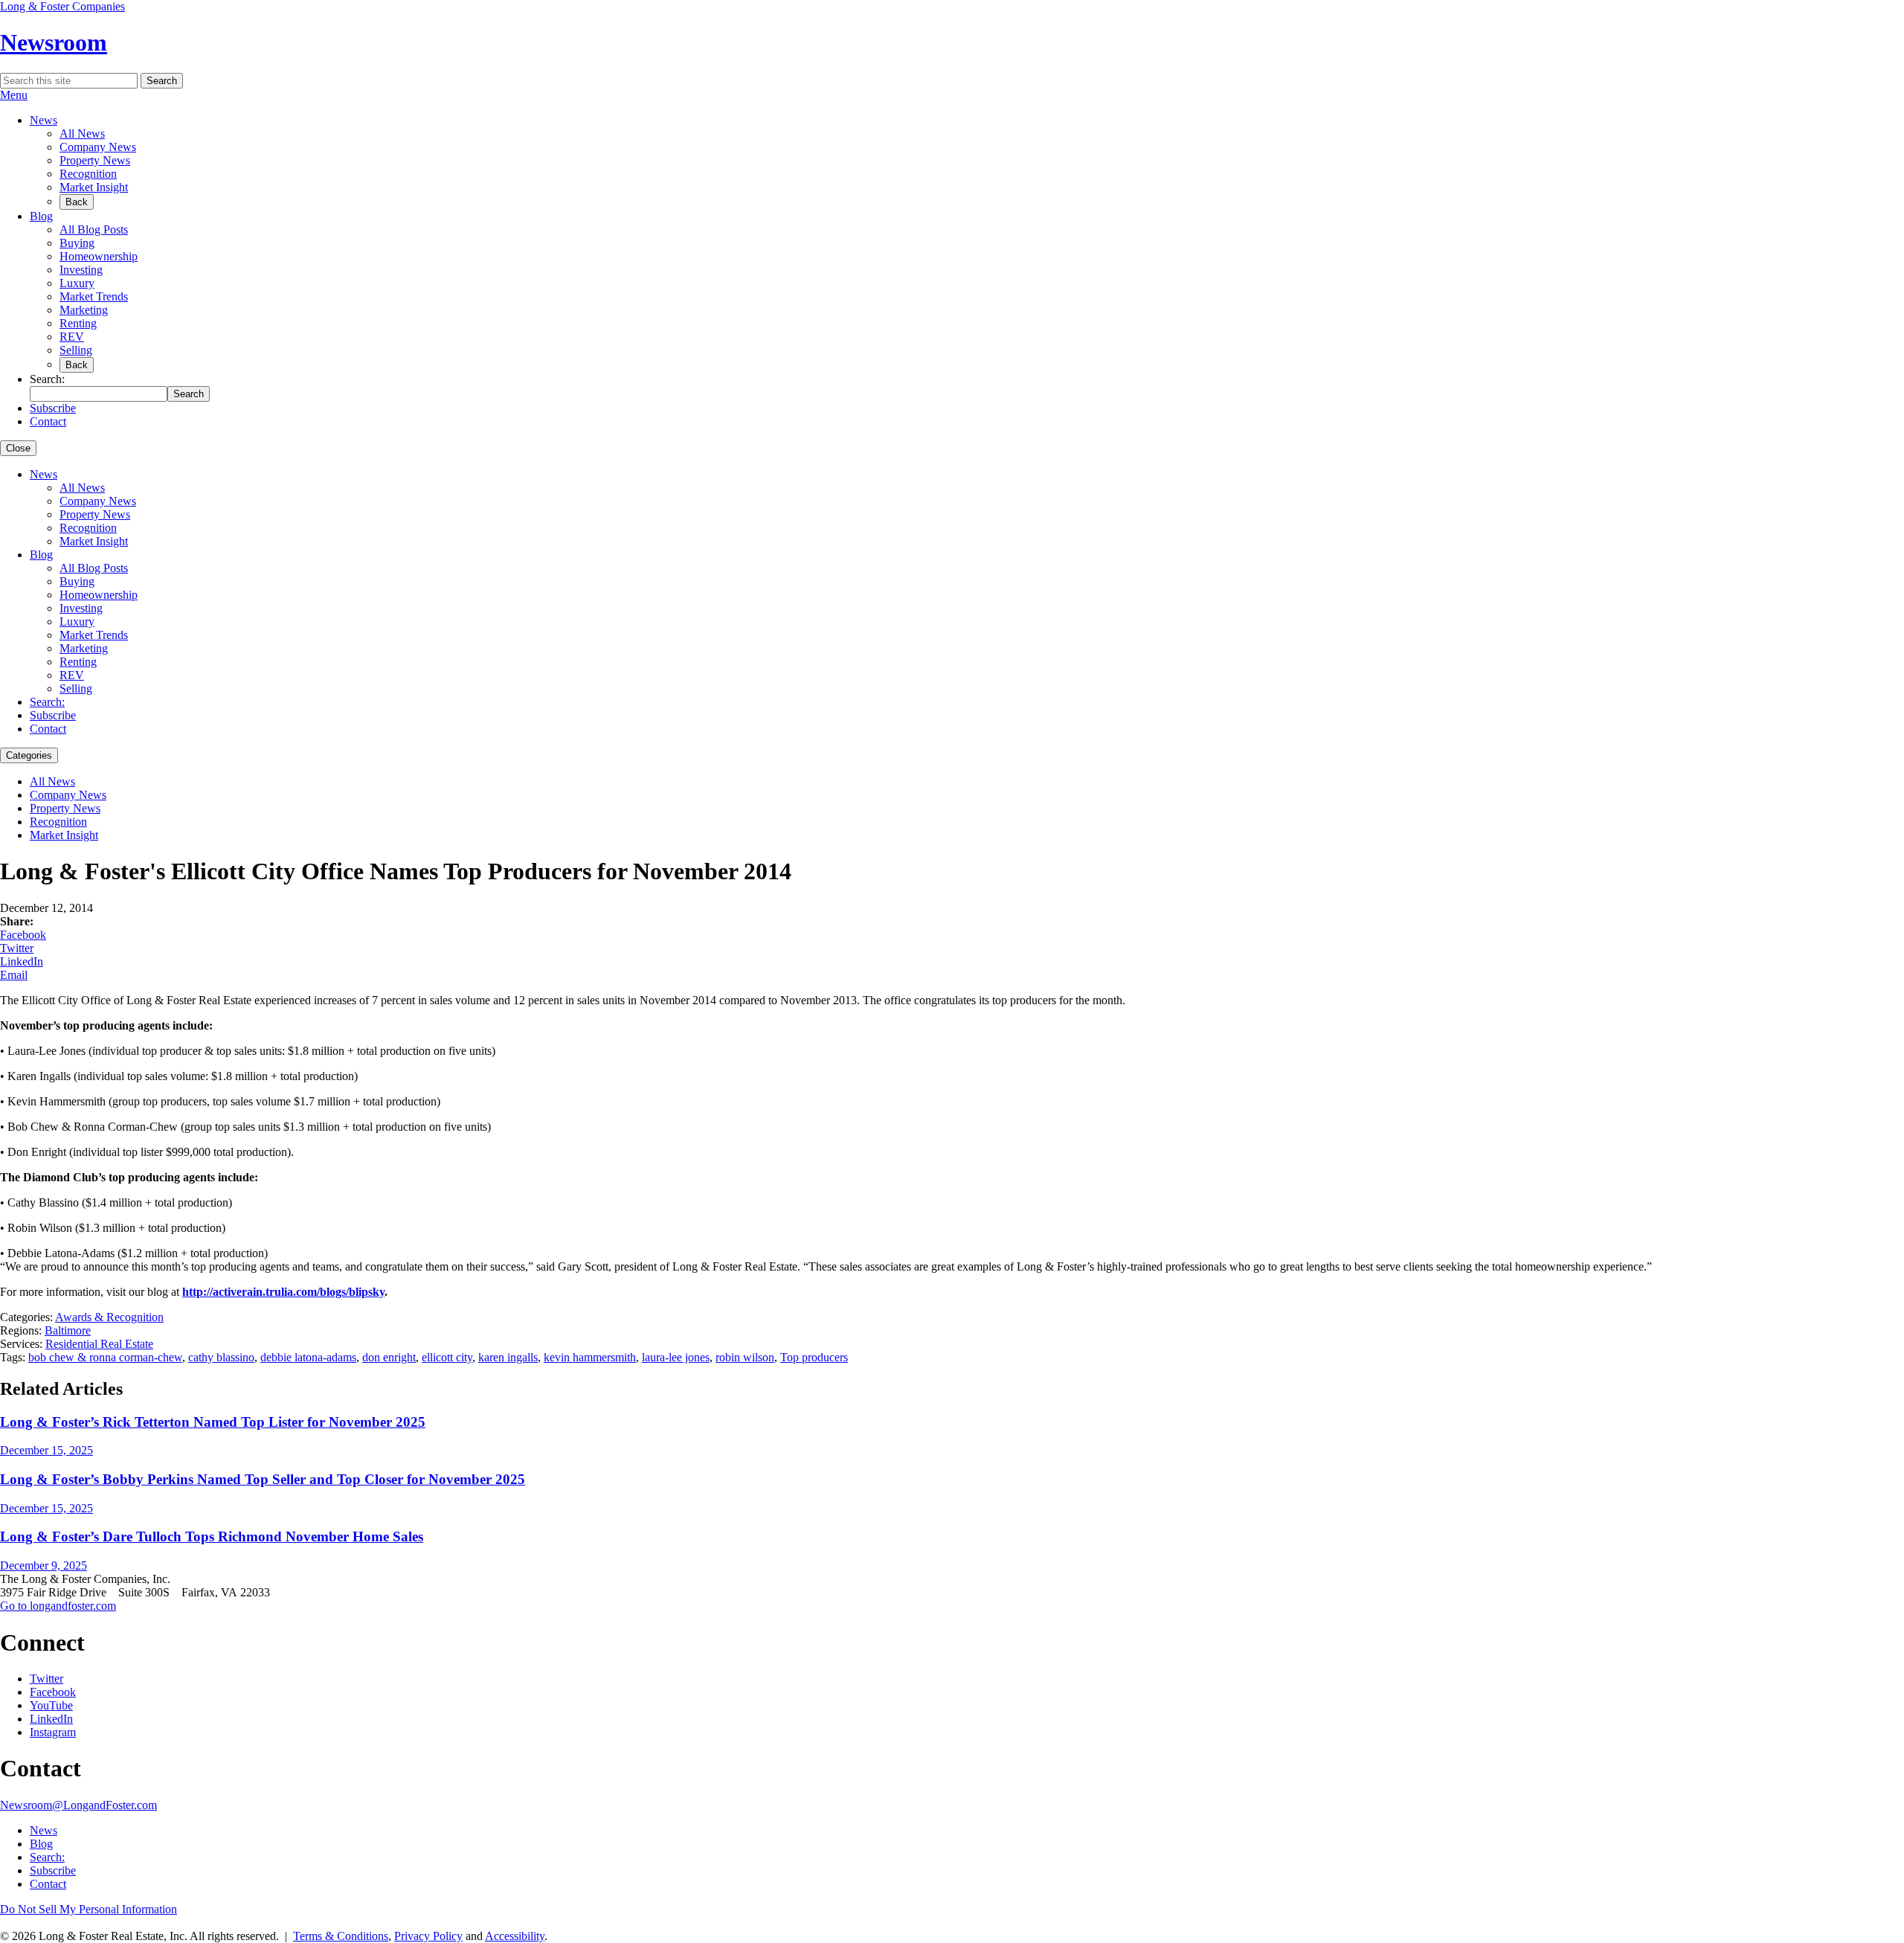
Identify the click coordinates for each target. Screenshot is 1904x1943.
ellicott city (447, 1357)
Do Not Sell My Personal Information (89, 1909)
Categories (29, 755)
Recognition (88, 174)
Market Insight (94, 187)
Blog (41, 216)
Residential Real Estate (99, 1344)
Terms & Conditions (341, 1936)
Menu (14, 95)
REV (72, 337)
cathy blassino (221, 1357)
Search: (47, 702)
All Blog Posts (94, 229)
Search (162, 81)
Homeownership (99, 256)
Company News (98, 147)
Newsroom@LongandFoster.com (78, 1805)
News (44, 120)
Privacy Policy (428, 1936)
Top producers (814, 1357)
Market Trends (94, 296)
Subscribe (53, 408)
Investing (81, 270)
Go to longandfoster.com (58, 1606)
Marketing (84, 310)
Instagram (53, 1732)
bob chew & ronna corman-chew (105, 1357)
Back (77, 202)
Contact (48, 421)
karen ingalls (508, 1357)
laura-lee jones (676, 1357)
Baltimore (68, 1330)
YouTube (51, 1705)
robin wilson (745, 1357)
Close (18, 448)
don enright (389, 1357)
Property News (95, 160)
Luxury (77, 283)
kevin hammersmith (590, 1357)
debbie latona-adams (308, 1357)
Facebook (23, 935)
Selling (76, 350)
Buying (77, 243)
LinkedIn (22, 961)
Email (14, 975)
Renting (78, 323)
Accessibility (515, 1936)
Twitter (17, 948)
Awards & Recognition (109, 1317)
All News (82, 134)
